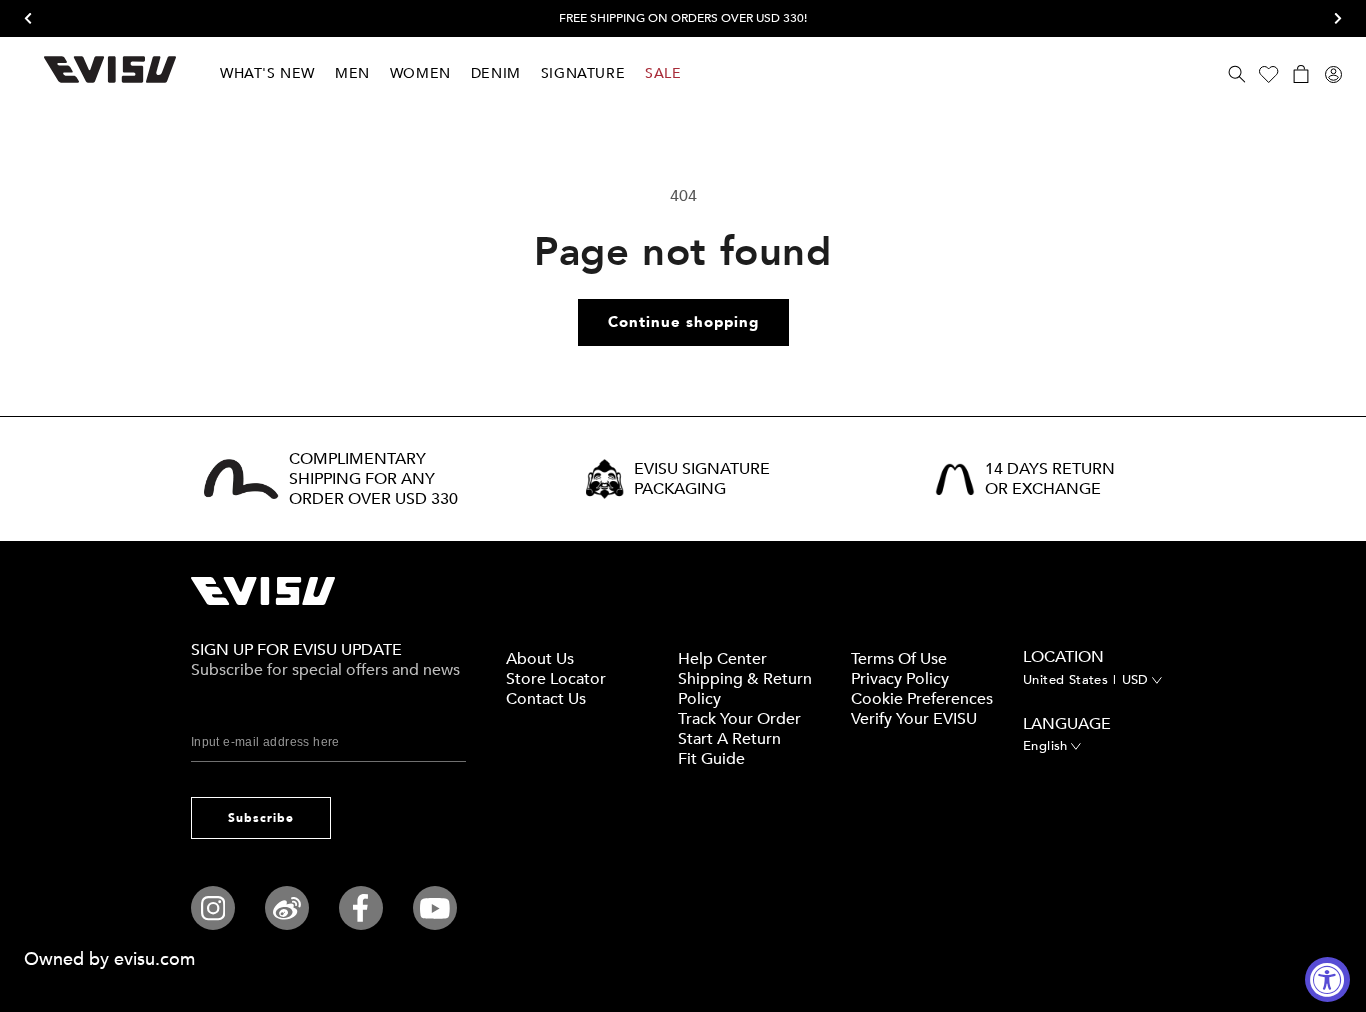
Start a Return (729, 739)
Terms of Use (899, 659)
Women (420, 73)
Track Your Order (739, 719)
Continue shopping (683, 322)
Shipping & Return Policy (745, 689)
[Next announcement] (1331, 19)
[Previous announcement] (35, 19)
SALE (663, 73)
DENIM (496, 73)
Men (352, 73)
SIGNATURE (583, 73)
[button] (1237, 74)
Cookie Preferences (922, 699)
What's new (267, 73)
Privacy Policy (900, 679)
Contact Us (546, 699)
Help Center (722, 659)
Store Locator (556, 679)
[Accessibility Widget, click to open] (1327, 979)
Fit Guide (711, 759)
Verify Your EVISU (914, 719)
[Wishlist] (1269, 74)
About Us (540, 659)
